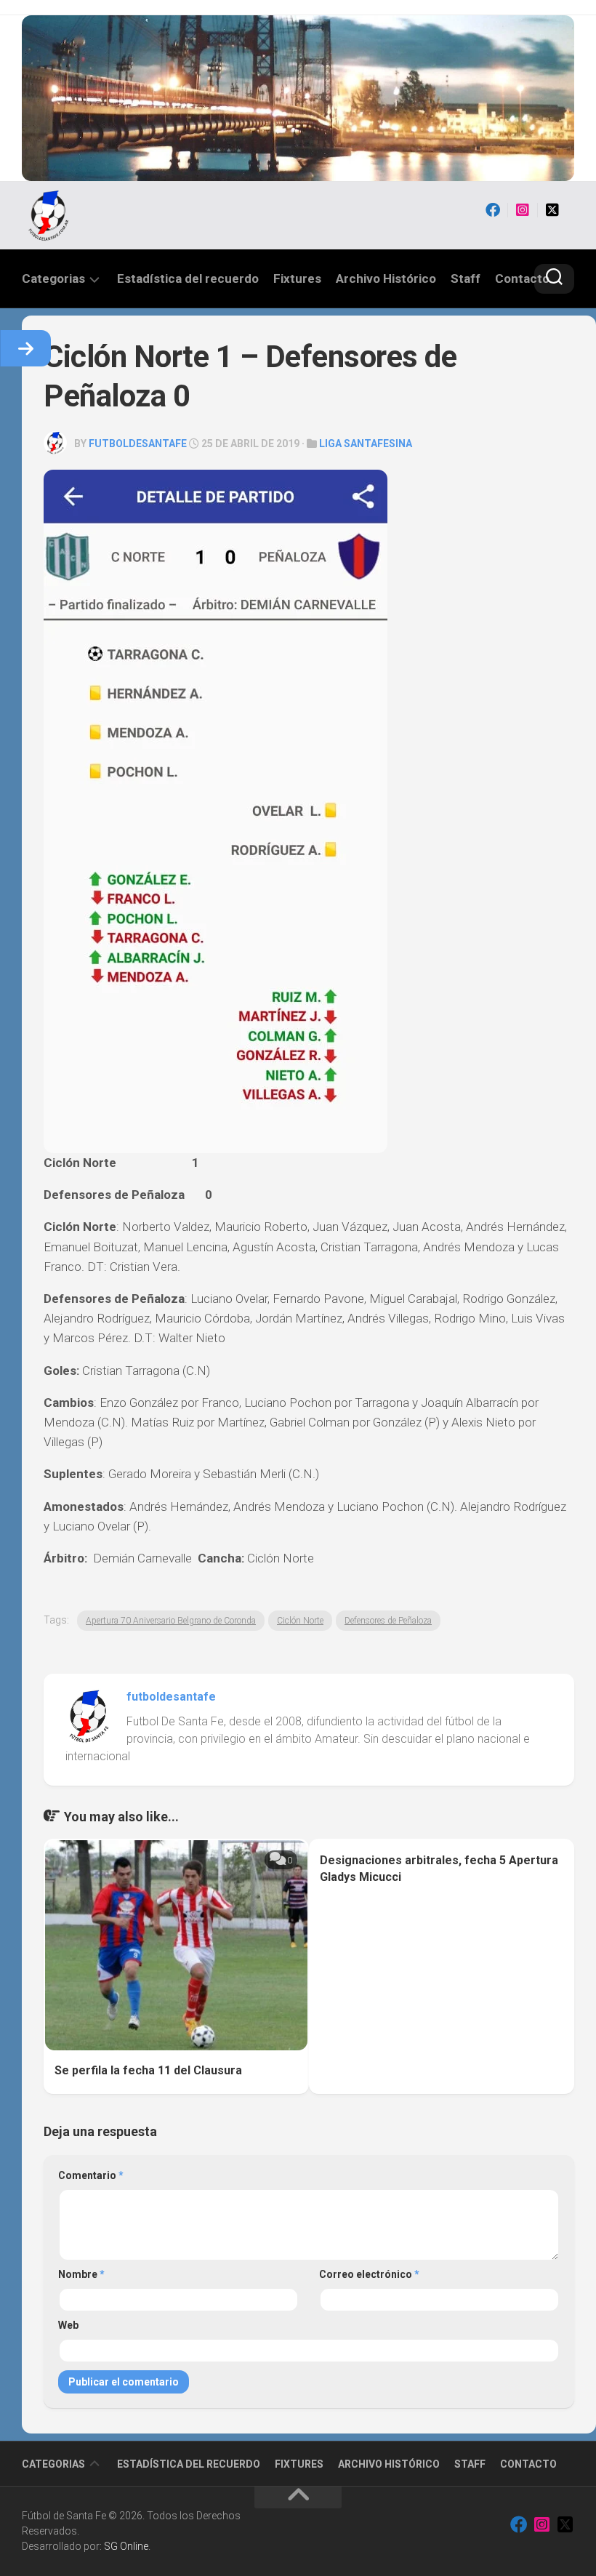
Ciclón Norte (300, 1621)
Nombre (81, 2274)
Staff (466, 278)
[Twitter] (552, 210)
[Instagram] (523, 210)
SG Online (126, 2546)
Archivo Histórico (386, 278)
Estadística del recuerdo (188, 278)
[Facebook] (493, 210)
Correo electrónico (369, 2274)
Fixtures (297, 278)
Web (68, 2325)
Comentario (91, 2175)
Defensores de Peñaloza (388, 1621)
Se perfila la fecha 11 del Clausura (148, 2070)
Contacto (522, 278)
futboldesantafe (138, 444)
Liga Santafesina (366, 444)
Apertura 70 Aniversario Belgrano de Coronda (171, 1621)
